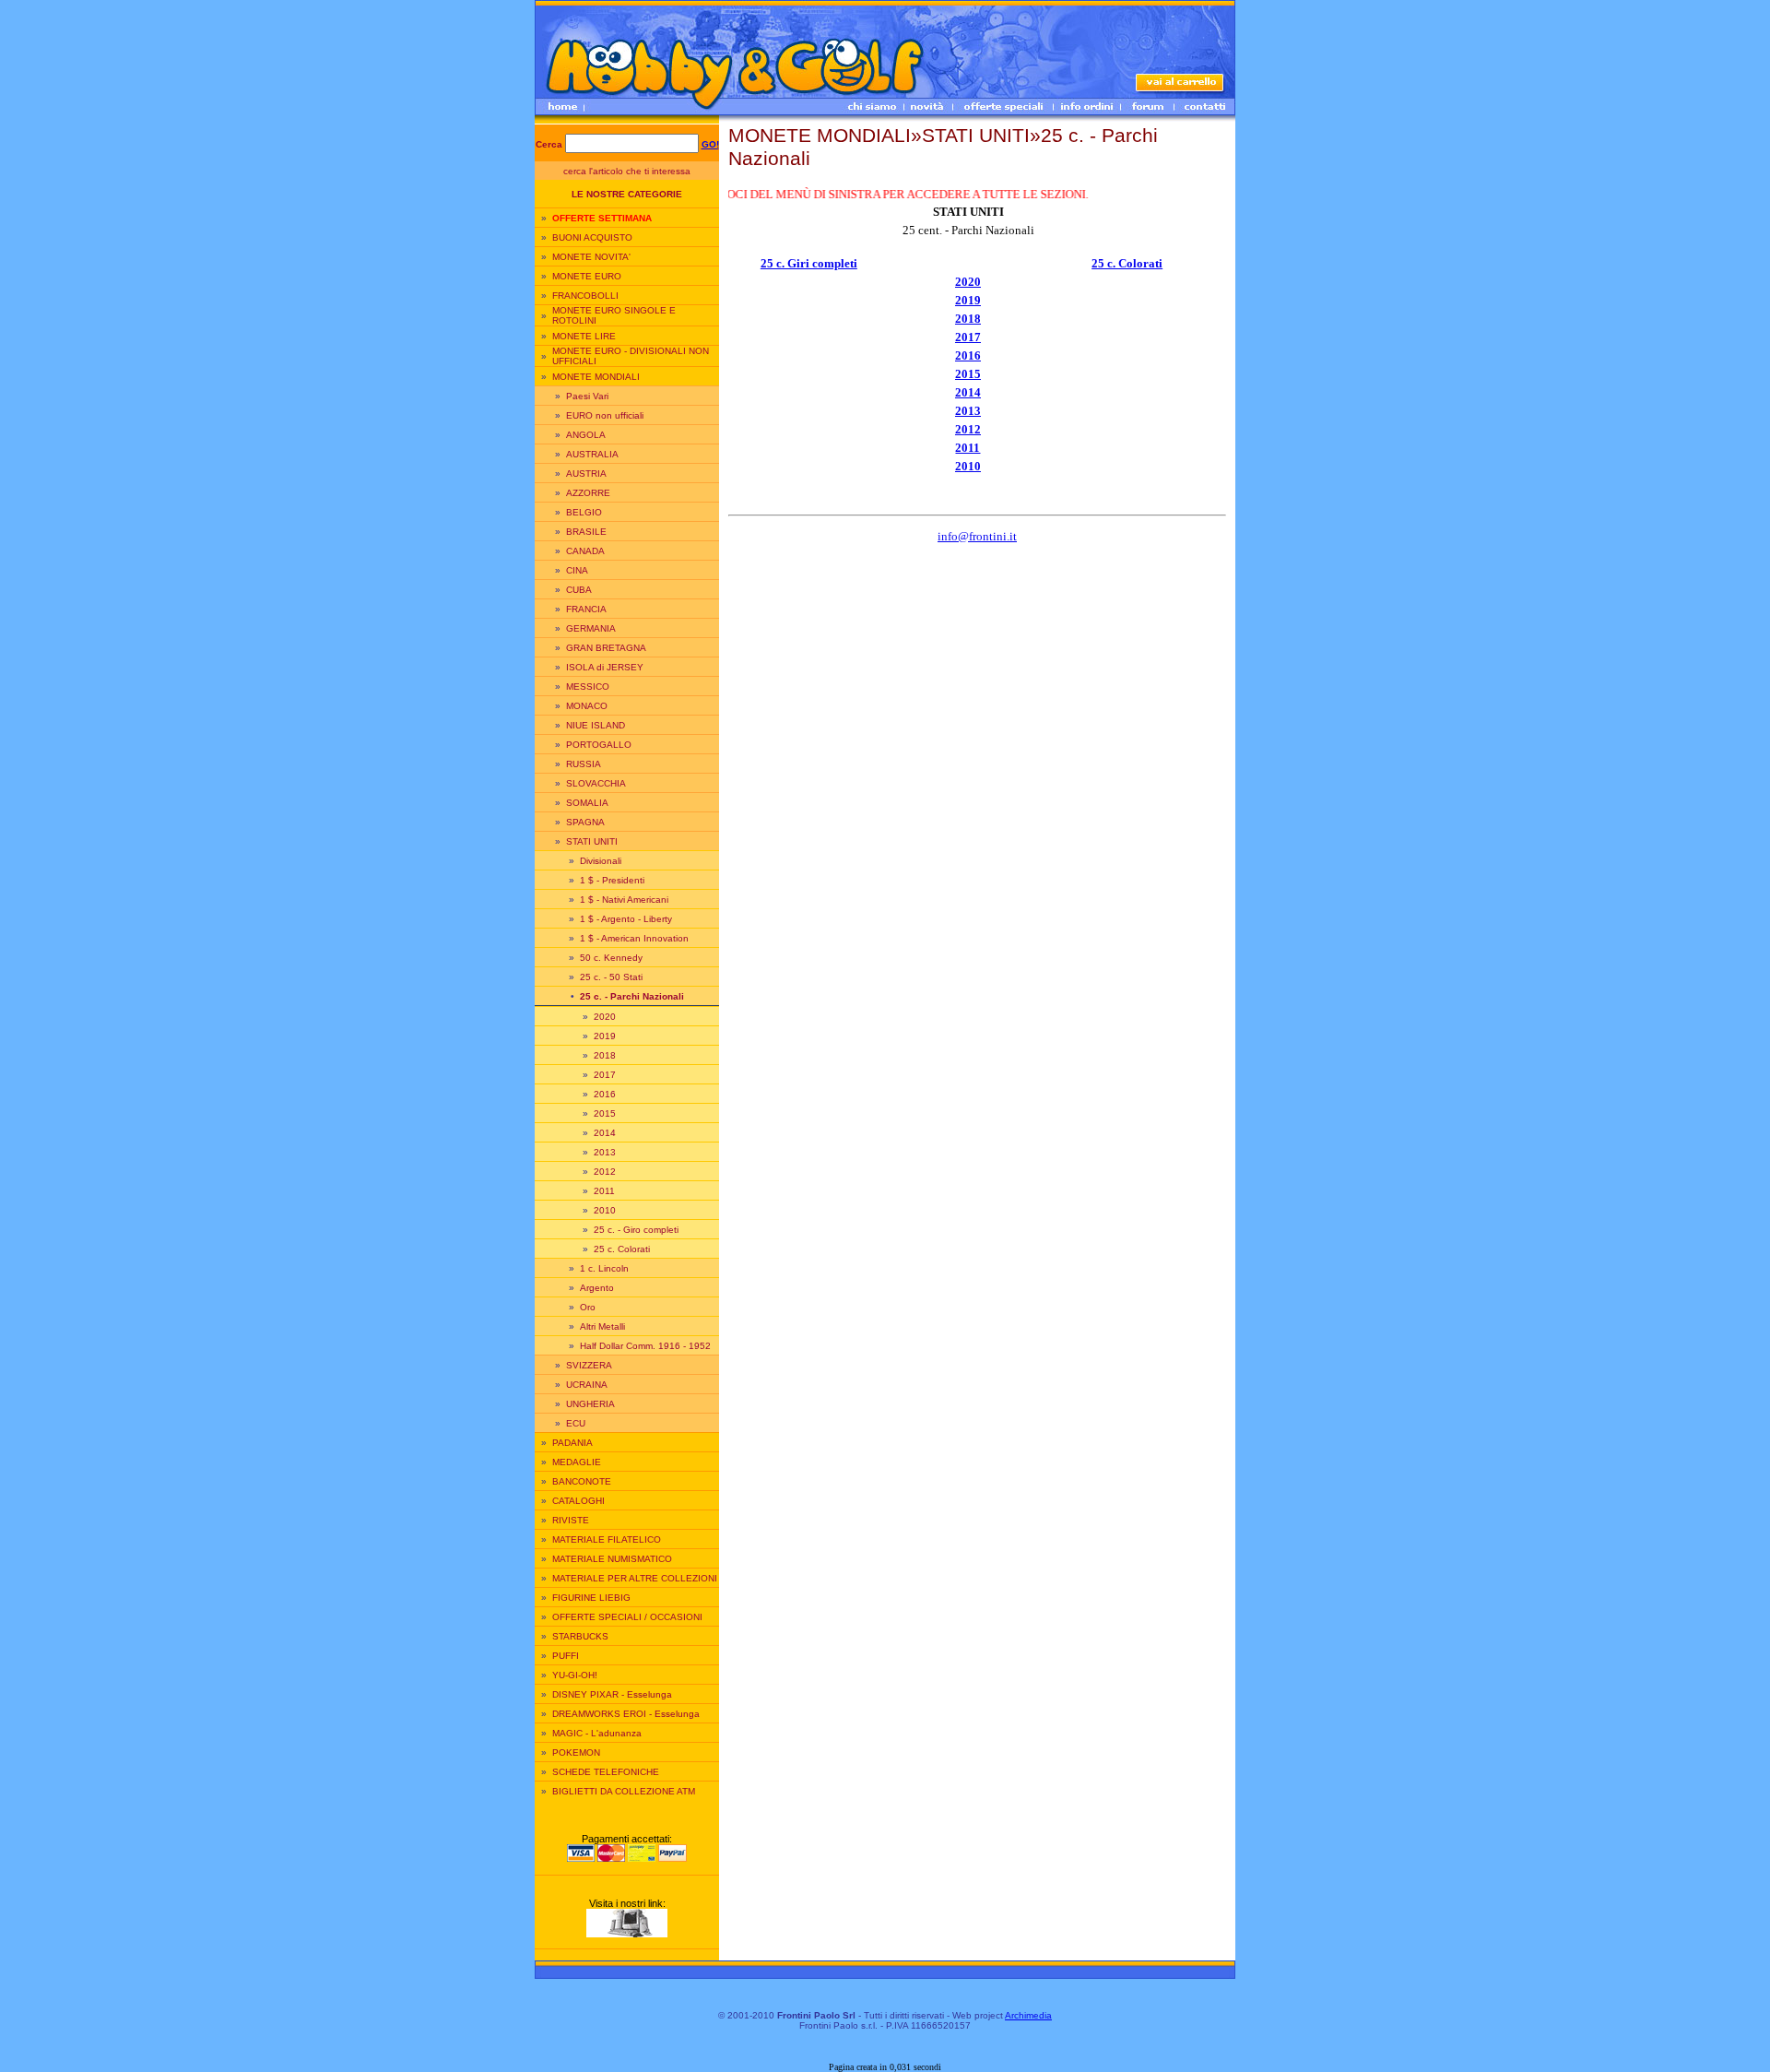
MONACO (587, 706)
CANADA (585, 551)
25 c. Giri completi (809, 263)
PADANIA (572, 1443)
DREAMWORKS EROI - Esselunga (626, 1714)
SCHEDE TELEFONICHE (606, 1772)
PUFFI (566, 1656)
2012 (605, 1172)
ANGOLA (586, 435)
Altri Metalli (602, 1326)
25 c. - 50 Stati (611, 977)
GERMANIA (591, 628)
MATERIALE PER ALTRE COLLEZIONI (635, 1578)
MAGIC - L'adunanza (597, 1733)
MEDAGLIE (577, 1462)
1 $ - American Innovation (634, 938)
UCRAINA (587, 1385)
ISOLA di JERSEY (605, 667)
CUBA (579, 590)
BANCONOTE (582, 1481)
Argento (597, 1288)
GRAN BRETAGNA (606, 648)
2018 (605, 1055)
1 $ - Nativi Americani (624, 900)
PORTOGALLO (599, 745)
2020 (605, 1017)
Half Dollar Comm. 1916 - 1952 (645, 1346)
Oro (588, 1307)
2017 (605, 1075)
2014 (605, 1133)
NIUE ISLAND (596, 725)
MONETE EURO (587, 276)
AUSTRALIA (592, 454)
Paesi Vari (587, 396)
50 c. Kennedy (611, 958)
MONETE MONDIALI (596, 377)
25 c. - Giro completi (636, 1230)
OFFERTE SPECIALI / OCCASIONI (627, 1617)
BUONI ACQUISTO (592, 237)
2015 (605, 1113)
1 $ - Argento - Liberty (626, 919)
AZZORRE (588, 493)
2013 (605, 1152)
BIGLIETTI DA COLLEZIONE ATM (624, 1791)
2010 (605, 1210)
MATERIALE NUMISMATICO (612, 1559)
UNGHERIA (590, 1404)
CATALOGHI (578, 1501)
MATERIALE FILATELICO (607, 1539)
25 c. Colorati (622, 1249)
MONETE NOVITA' (591, 257)
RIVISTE (571, 1520)
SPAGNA (585, 822)
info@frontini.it (977, 536)
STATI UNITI (592, 841)
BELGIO (584, 512)
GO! (710, 144)
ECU (576, 1423)
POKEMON (576, 1752)
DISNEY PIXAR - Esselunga (612, 1694)
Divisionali (601, 861)
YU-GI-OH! (575, 1675)
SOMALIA (587, 803)
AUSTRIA (586, 474)
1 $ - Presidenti (612, 880)
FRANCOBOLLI (585, 296)
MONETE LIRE (584, 336)
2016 (605, 1094)
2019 (605, 1036)
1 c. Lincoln (604, 1268)
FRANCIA (586, 609)
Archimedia (1028, 2015)
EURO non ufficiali (605, 415)
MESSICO (588, 687)
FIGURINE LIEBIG (591, 1598)
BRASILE (586, 532)
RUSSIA (584, 764)
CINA (577, 570)
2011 (604, 1191)
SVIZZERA (589, 1365)
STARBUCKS (580, 1636)
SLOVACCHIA (596, 783)
